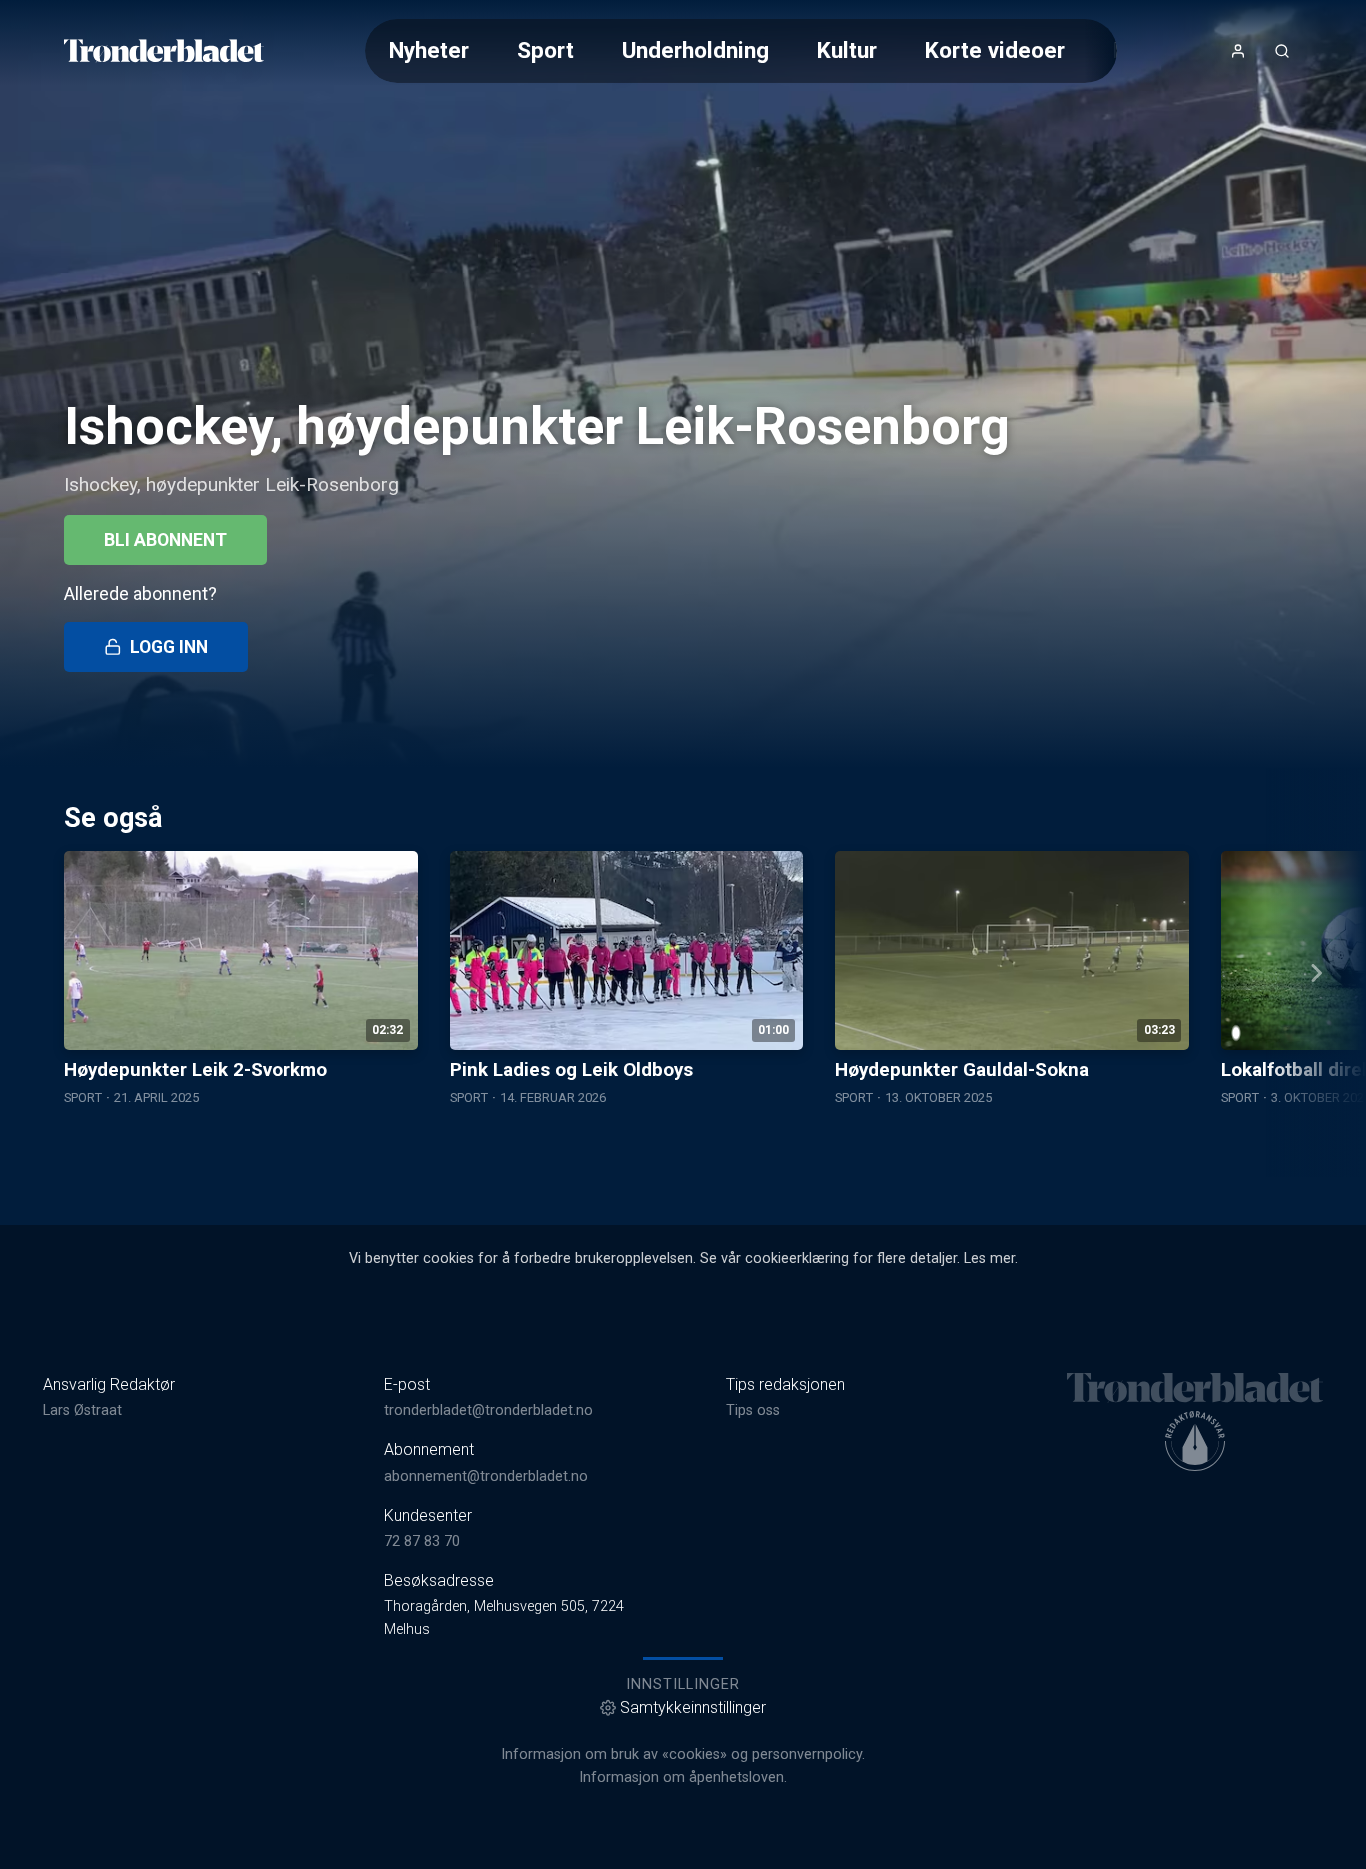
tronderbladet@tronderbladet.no (488, 1410)
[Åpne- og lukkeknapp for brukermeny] (1238, 51)
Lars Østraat (82, 1410)
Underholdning (695, 50)
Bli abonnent (165, 540)
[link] (164, 51)
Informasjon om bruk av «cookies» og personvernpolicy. (683, 1754)
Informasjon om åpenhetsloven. (683, 1777)
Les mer (989, 1258)
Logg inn (169, 647)
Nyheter (429, 50)
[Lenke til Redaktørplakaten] (1195, 1441)
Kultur (847, 50)
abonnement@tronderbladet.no (486, 1476)
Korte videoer (995, 50)
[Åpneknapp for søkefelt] (1282, 51)
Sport (545, 50)
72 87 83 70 (422, 1541)
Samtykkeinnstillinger (693, 1707)
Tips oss (753, 1410)
